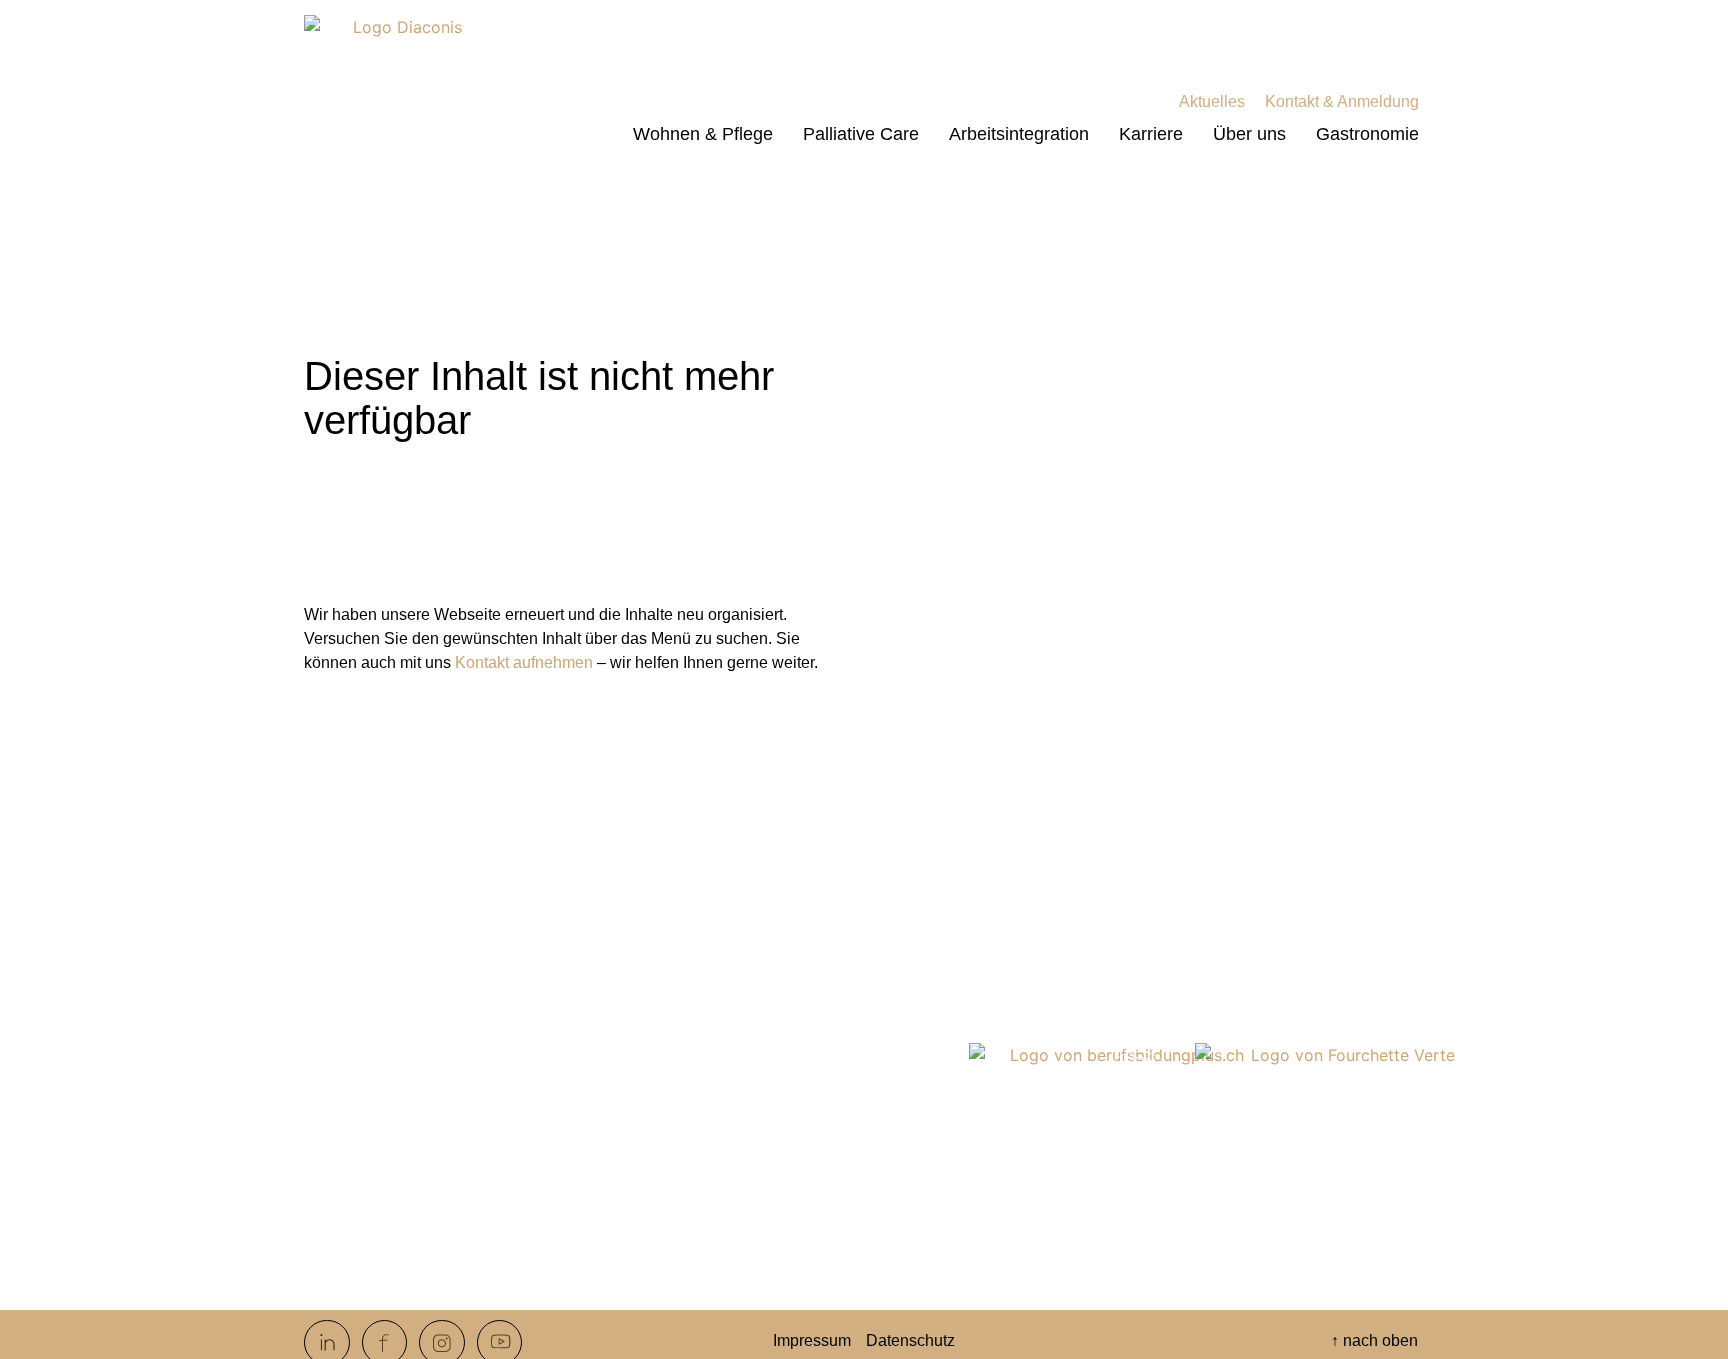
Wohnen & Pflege (703, 134)
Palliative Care (861, 134)
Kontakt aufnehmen (524, 662)
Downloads (364, 1273)
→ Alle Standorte (744, 1263)
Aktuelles (1212, 101)
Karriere (1151, 134)
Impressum (812, 1340)
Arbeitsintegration (1019, 134)
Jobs (341, 1231)
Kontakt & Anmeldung (1342, 101)
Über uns (1249, 134)
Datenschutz (910, 1340)
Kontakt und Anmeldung (409, 1210)
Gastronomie (1367, 134)
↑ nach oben (1374, 1340)
